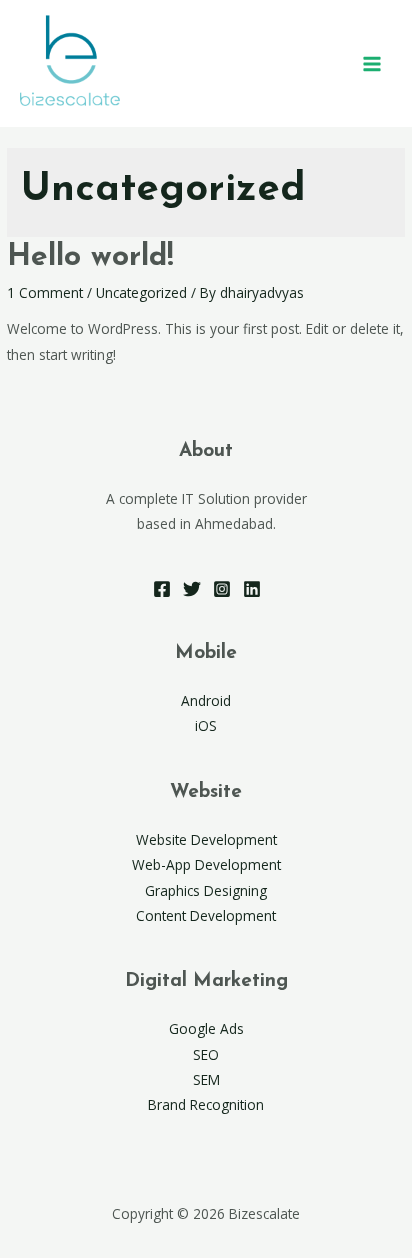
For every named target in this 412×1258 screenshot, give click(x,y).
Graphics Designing (206, 890)
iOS (206, 725)
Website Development (206, 839)
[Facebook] (162, 589)
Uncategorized (141, 292)
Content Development (206, 915)
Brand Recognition (206, 1104)
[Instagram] (222, 589)
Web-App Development (206, 864)
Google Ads (206, 1028)
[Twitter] (192, 589)
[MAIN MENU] (372, 63)
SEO (206, 1054)
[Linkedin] (252, 589)
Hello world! (90, 257)
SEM (206, 1079)
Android (206, 700)
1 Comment (45, 292)
